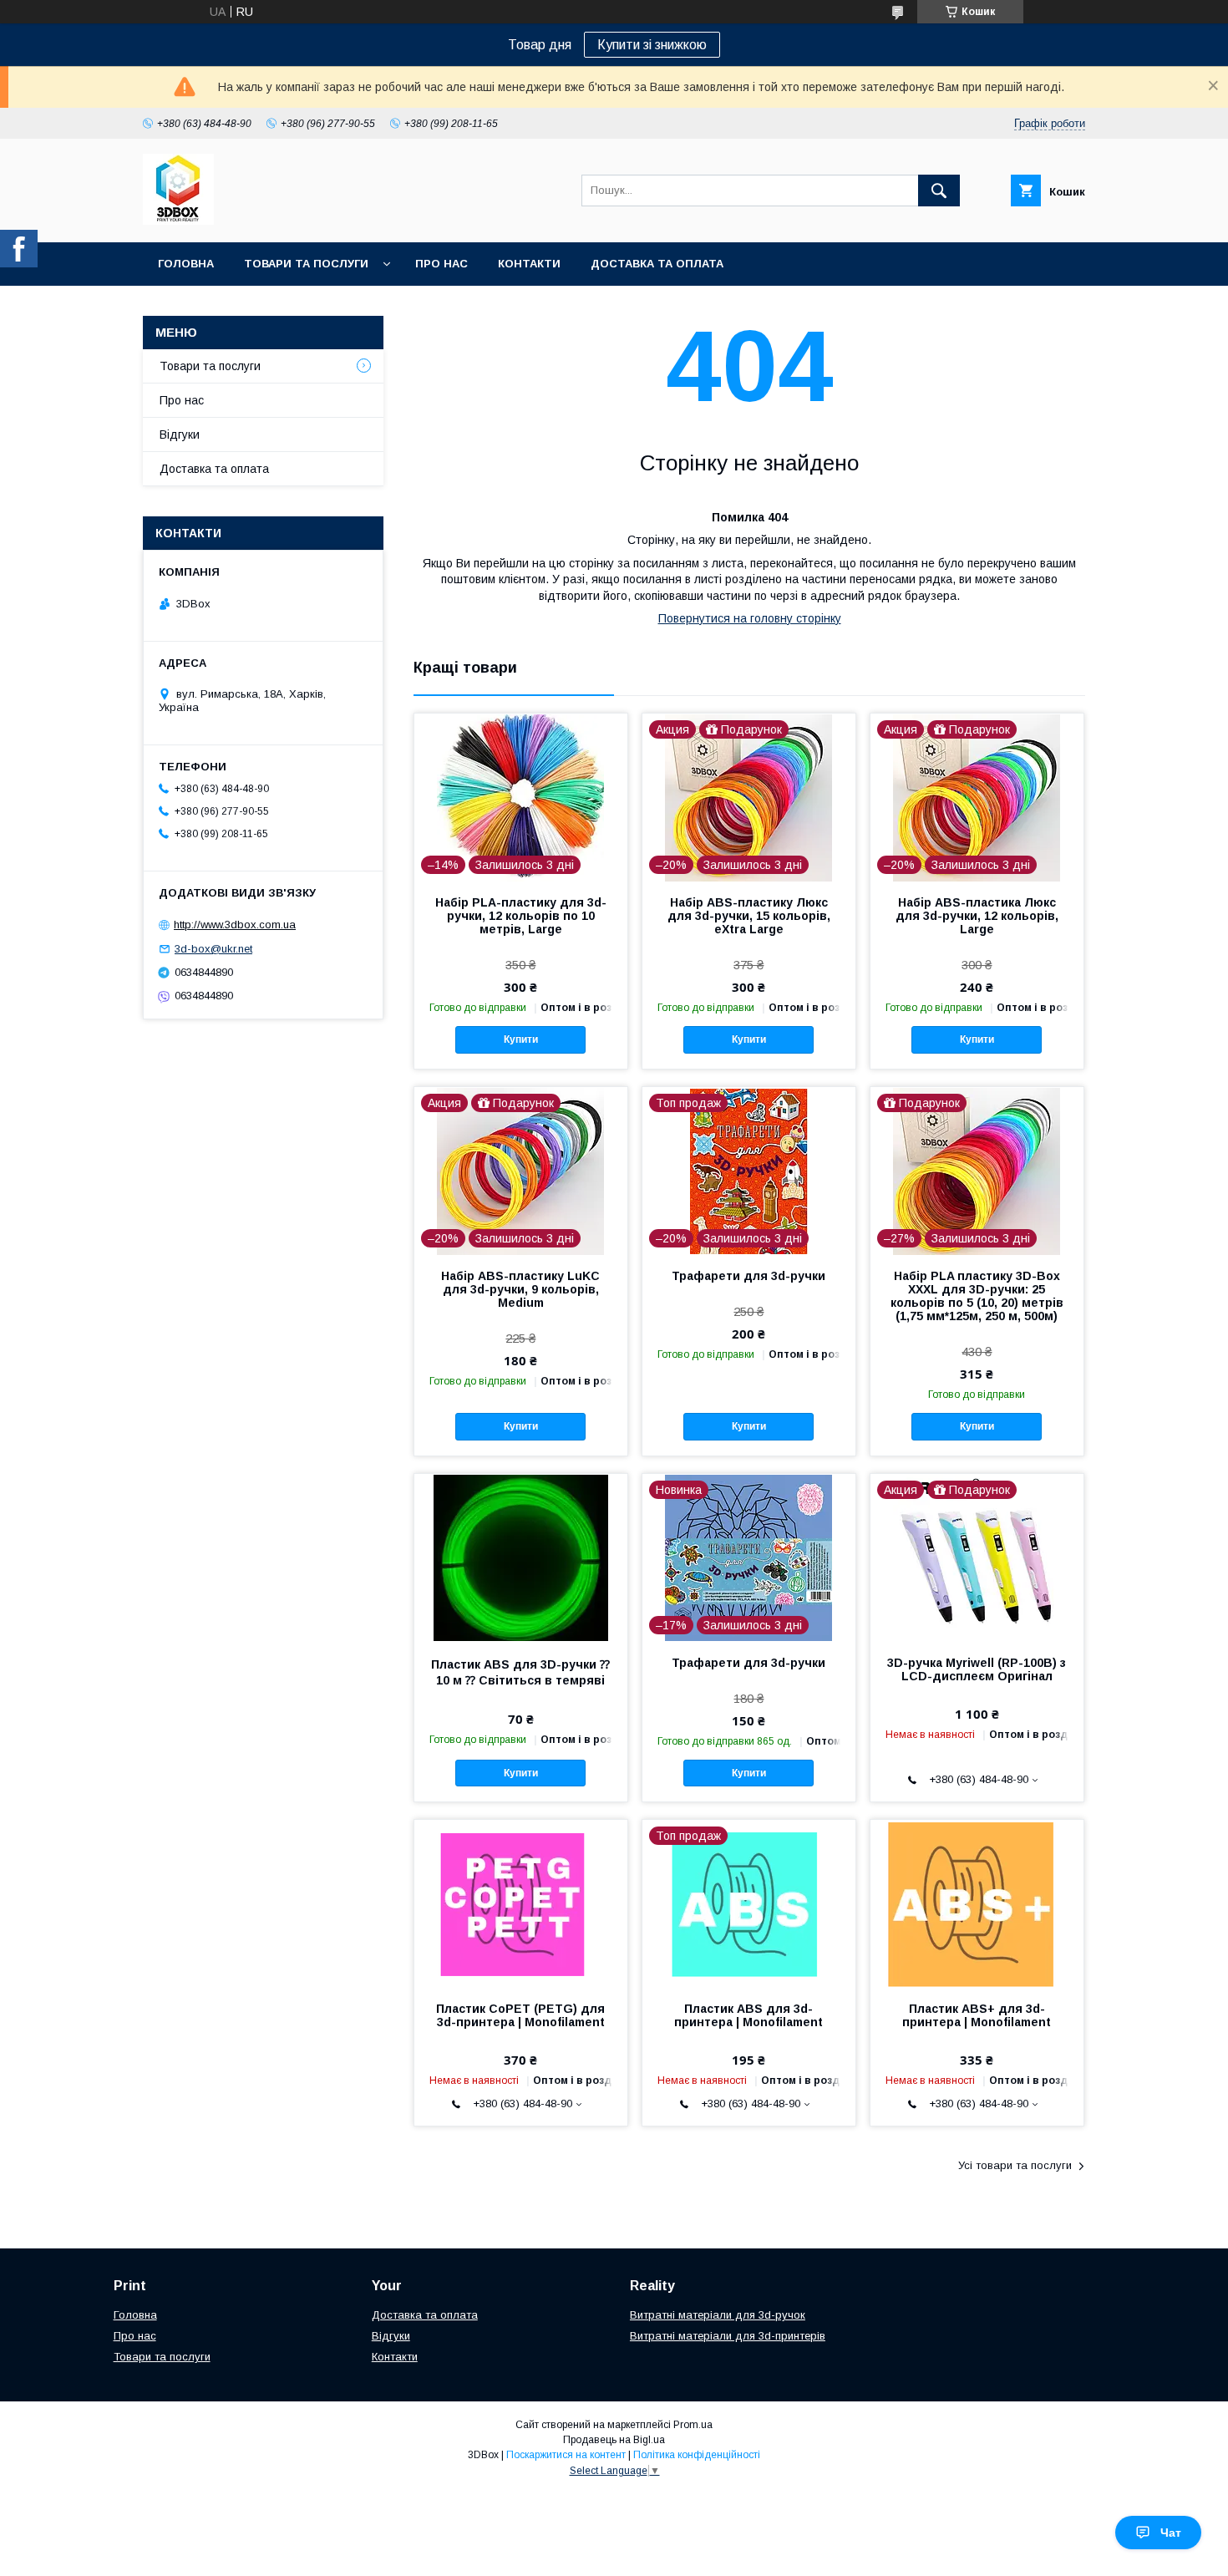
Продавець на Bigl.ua (614, 2440)
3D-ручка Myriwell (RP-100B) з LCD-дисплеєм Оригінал (977, 1669)
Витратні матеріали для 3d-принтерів (728, 2336)
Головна (186, 264)
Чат (1171, 2533)
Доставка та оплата (657, 264)
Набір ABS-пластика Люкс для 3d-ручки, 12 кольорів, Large (977, 916)
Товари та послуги (306, 264)
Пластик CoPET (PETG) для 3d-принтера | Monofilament (520, 2015)
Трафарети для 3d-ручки (748, 1276)
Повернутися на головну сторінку (750, 618)
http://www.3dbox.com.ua (235, 925)
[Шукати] (939, 191)
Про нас (441, 264)
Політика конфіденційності (697, 2455)
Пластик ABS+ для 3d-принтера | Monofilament (977, 2015)
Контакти (529, 264)
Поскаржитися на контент (566, 2455)
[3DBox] (178, 221)
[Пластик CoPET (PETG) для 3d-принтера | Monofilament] (521, 1903)
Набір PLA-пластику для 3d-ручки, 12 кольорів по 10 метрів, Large (521, 916)
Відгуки (180, 434)
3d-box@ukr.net (213, 949)
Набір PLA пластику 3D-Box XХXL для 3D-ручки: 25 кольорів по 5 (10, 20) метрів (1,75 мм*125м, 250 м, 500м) (977, 1296)
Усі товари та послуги (1015, 2165)
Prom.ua (693, 2425)
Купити (521, 1039)
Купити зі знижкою (652, 45)
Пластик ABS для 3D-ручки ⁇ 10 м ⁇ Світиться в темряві (520, 1672)
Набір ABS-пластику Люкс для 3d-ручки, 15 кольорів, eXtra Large (749, 916)
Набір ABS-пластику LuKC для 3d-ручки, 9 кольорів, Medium (520, 1289)
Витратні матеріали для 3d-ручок (718, 2315)
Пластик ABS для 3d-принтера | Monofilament (748, 2015)
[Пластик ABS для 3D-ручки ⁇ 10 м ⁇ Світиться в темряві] (521, 1557)
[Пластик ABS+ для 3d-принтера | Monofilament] (977, 1903)
